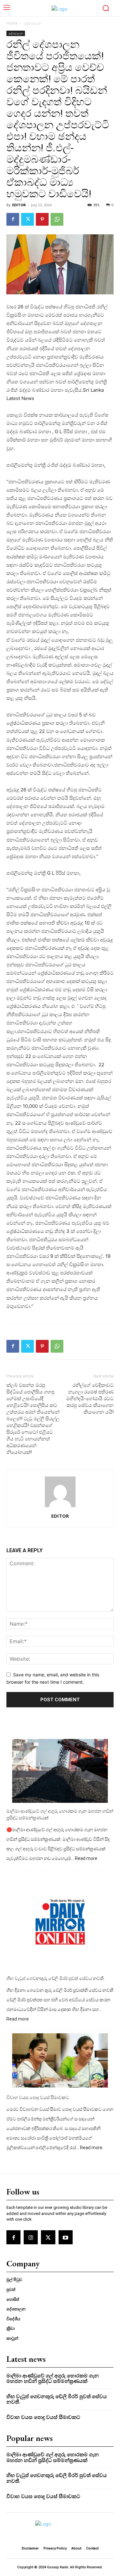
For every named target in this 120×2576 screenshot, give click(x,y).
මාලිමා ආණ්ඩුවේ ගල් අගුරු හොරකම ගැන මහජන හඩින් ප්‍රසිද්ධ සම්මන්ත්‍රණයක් (60, 1814)
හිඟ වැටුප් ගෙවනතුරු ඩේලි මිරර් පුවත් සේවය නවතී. (56, 1978)
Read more (86, 1859)
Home (12, 23)
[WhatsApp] (57, 219)
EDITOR (19, 205)
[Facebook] (13, 219)
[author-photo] (60, 1507)
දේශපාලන (32, 23)
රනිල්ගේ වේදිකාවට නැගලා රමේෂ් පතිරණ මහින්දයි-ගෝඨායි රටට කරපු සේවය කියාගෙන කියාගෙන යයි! (90, 1399)
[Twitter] (28, 219)
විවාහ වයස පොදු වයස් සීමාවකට (38, 2097)
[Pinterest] (42, 219)
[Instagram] (31, 2237)
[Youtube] (66, 2237)
